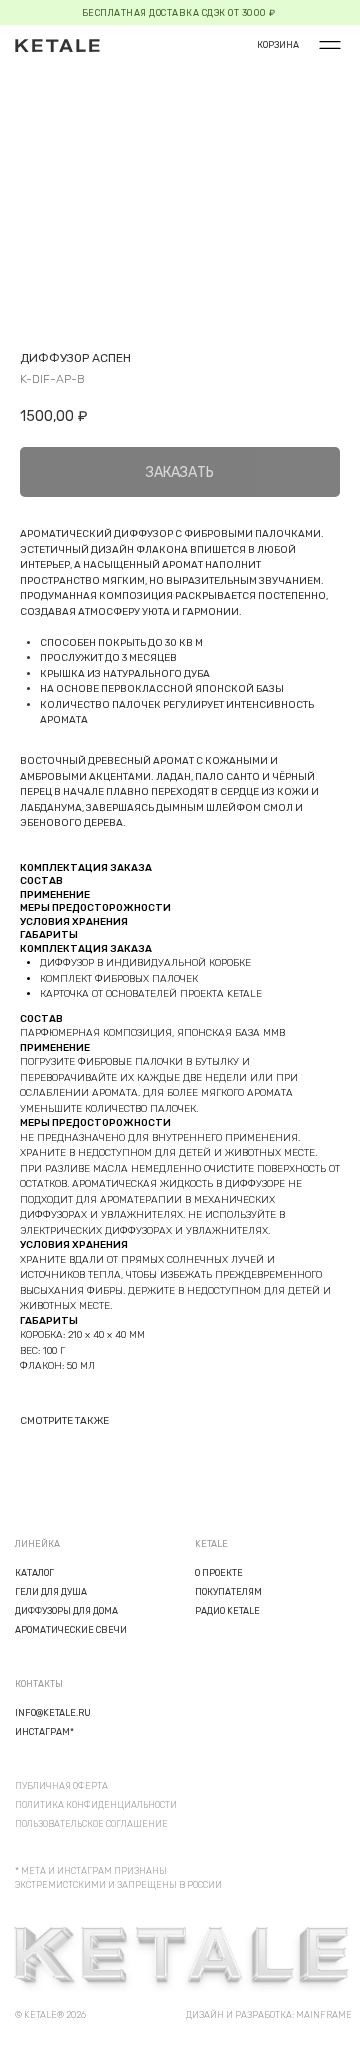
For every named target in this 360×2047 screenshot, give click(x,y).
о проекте (219, 1573)
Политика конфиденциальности (96, 1805)
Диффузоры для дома (66, 1611)
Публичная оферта (61, 1786)
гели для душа (51, 1592)
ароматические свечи (71, 1630)
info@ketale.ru (53, 1713)
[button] (330, 45)
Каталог (34, 1573)
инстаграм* (44, 1732)
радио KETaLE (227, 1611)
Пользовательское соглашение (91, 1824)
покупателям (228, 1592)
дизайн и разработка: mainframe (269, 2015)
